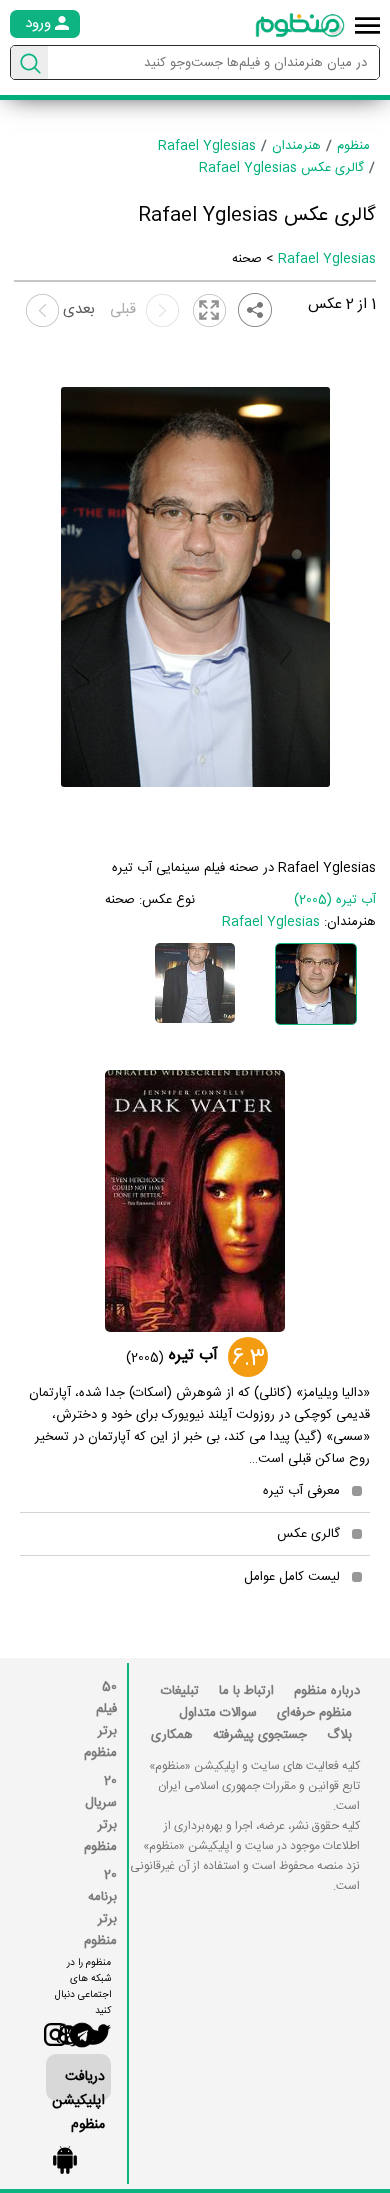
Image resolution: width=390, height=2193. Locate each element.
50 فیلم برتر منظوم (100, 1720)
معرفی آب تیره (301, 1491)
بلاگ (339, 1735)
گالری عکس (308, 1534)
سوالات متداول (218, 1713)
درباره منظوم (327, 1691)
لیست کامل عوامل (292, 1577)
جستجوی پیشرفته (260, 1735)
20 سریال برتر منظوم (100, 1814)
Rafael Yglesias (327, 259)
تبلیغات (180, 1691)
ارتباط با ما (246, 1691)
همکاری (172, 1735)
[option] (315, 984)
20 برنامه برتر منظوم (100, 1908)
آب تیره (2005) (335, 900)
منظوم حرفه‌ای (314, 1713)
